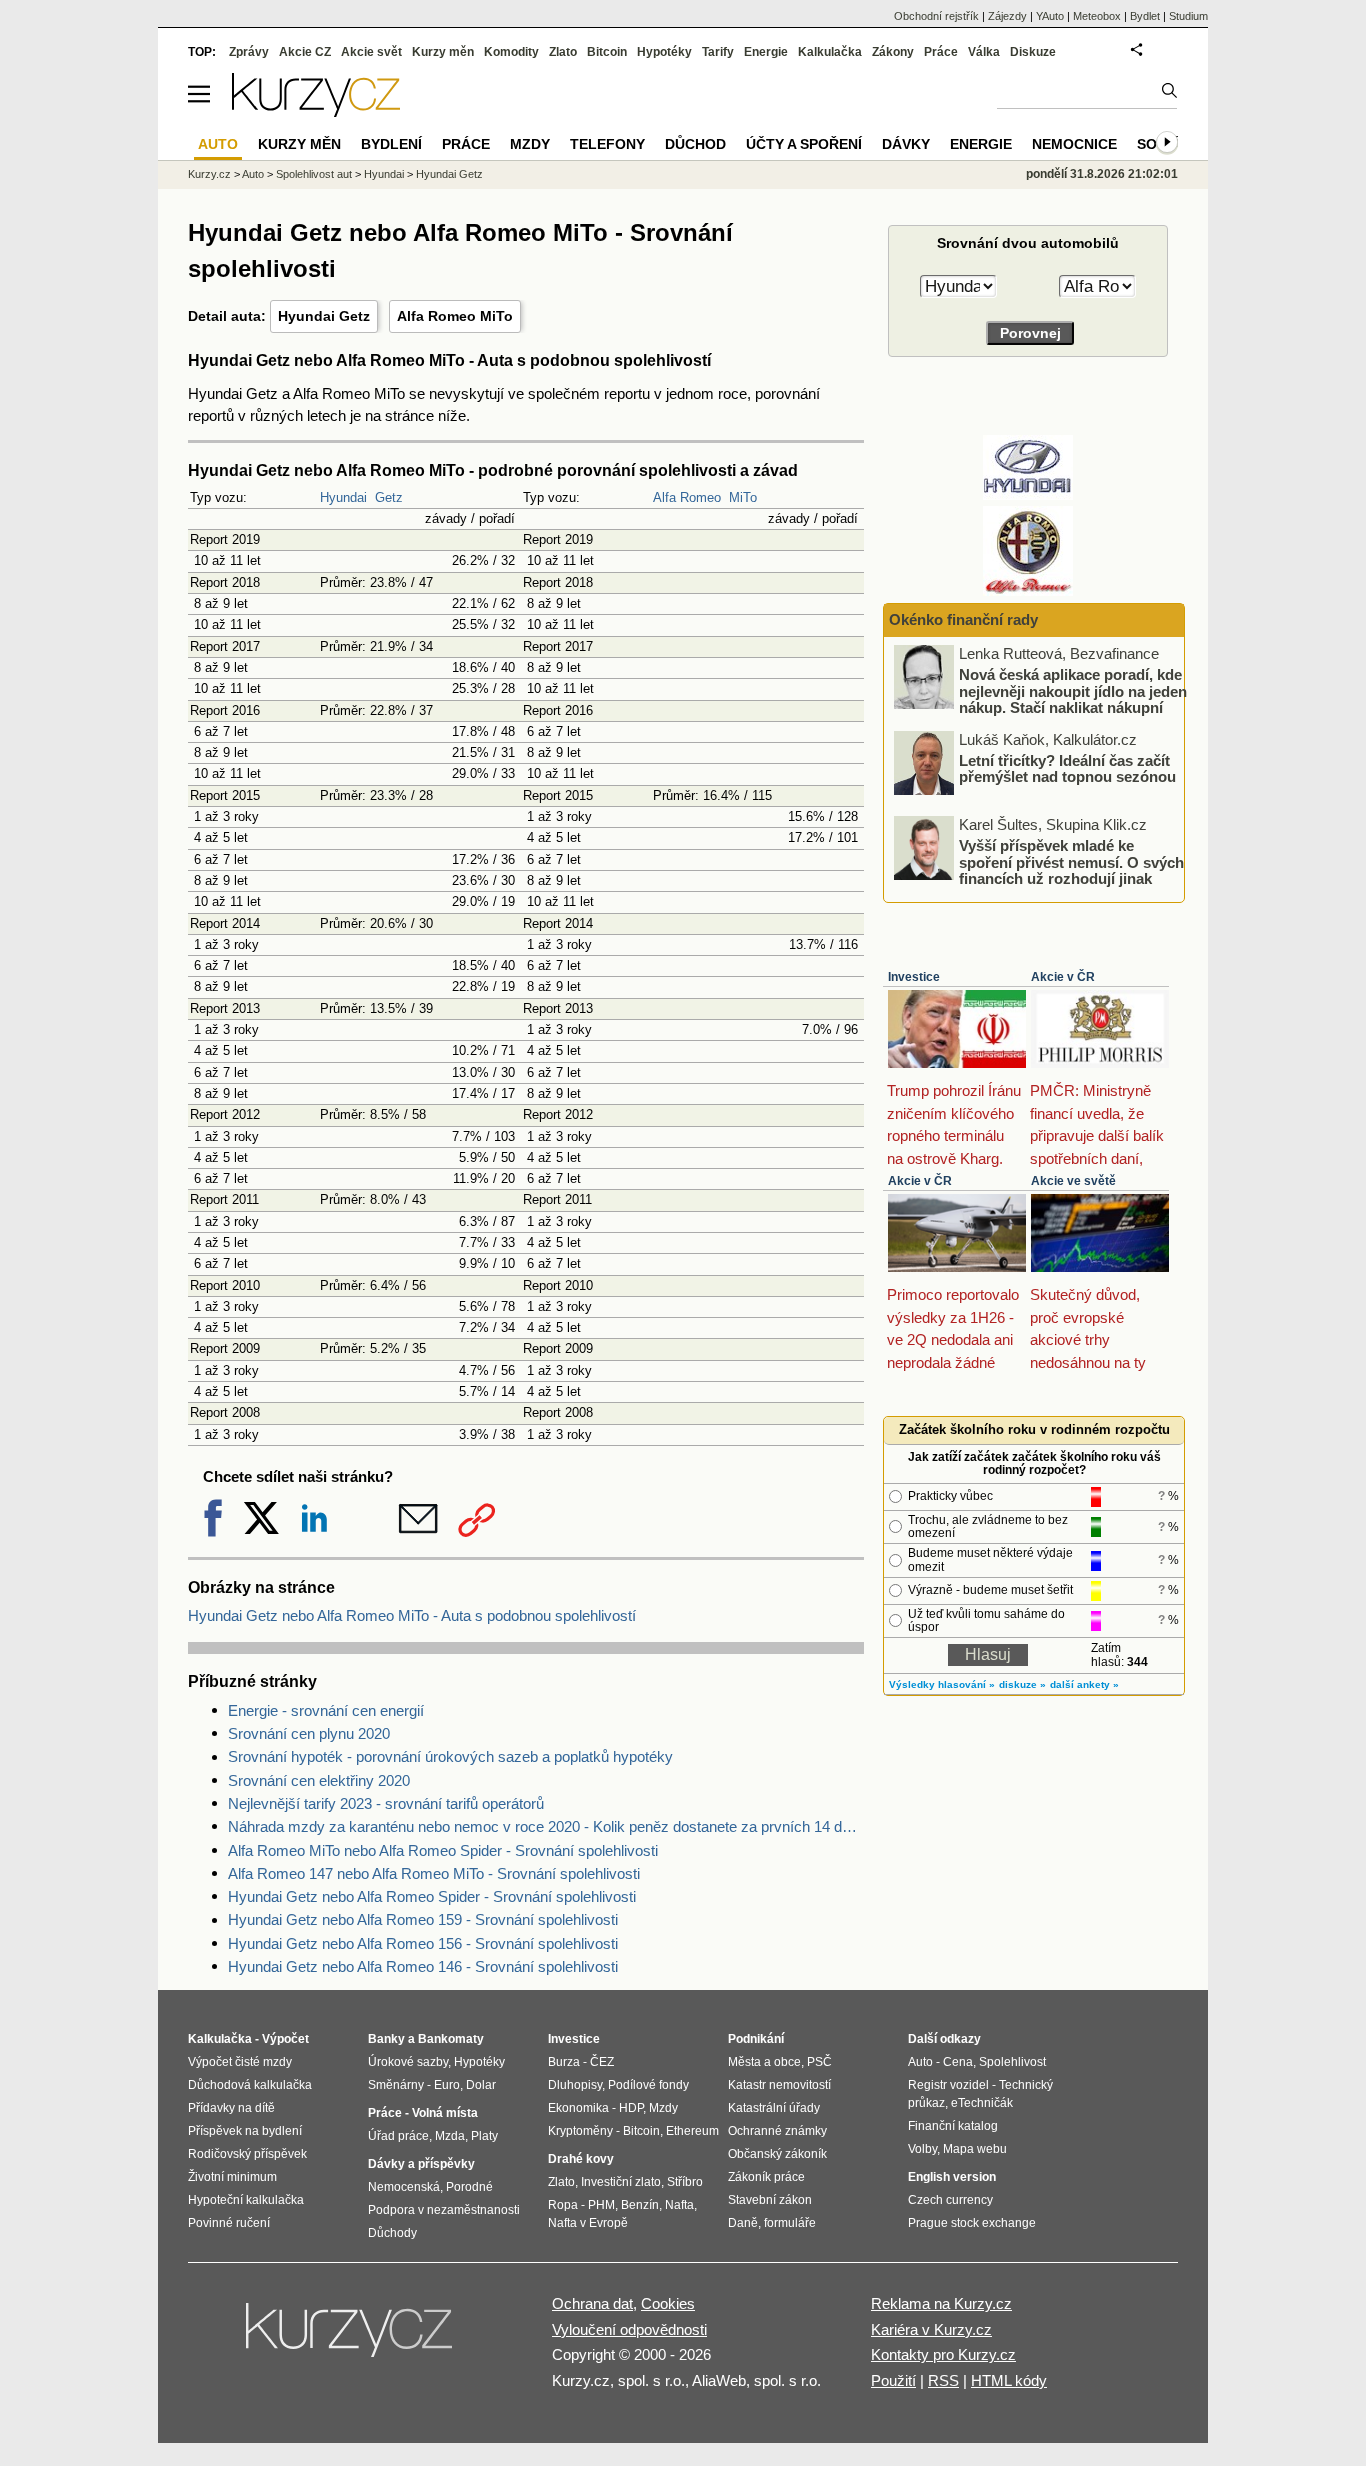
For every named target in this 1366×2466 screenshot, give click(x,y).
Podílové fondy (648, 2085)
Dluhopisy (575, 2085)
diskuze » (1022, 1684)
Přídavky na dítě (231, 2108)
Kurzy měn (443, 52)
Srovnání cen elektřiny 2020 (319, 1780)
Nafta (679, 2205)
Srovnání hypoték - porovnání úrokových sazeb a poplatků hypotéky (450, 1756)
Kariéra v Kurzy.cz (931, 2329)
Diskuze (1033, 52)
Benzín (640, 2205)
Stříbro (685, 2182)
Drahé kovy (581, 2159)
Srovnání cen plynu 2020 (309, 1733)
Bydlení (391, 144)
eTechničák (982, 2103)
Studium (1188, 16)
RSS (943, 2380)
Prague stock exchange (972, 2223)
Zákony (893, 52)
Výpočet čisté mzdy (240, 2062)
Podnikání (756, 2039)
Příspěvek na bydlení (245, 2131)
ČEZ (602, 2062)
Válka (984, 52)
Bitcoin (607, 52)
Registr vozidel (948, 2085)
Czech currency (950, 2200)
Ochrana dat (592, 2303)
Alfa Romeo (687, 497)
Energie (766, 52)
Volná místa (445, 2113)
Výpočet (285, 2039)
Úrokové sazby (408, 2062)
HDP (631, 2108)
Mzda (450, 2136)
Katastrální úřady (774, 2108)
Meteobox (1097, 16)
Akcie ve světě (1073, 1181)
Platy (484, 2136)
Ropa (563, 2205)
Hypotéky (664, 52)
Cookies (668, 2303)
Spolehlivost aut (314, 174)
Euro (447, 2085)
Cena (958, 2062)
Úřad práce (398, 2136)
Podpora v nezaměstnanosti (444, 2210)
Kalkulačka (830, 52)
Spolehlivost (1012, 2062)
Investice (914, 977)
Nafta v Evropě (588, 2223)
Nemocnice (1074, 144)
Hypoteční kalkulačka (246, 2200)
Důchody (392, 2233)
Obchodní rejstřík (936, 16)
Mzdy (530, 144)
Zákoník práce (766, 2177)
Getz (389, 497)
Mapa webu (975, 2149)
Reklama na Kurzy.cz (941, 2303)
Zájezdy (1007, 16)
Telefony (607, 144)
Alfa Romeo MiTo (455, 316)
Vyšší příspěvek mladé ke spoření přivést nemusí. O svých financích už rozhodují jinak (1071, 862)
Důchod (695, 144)
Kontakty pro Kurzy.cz (943, 2354)
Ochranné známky (777, 2131)
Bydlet (1145, 16)
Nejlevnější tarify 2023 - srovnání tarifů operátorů (386, 1803)
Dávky (906, 144)
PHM (601, 2205)
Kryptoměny (580, 2131)
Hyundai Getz (324, 316)
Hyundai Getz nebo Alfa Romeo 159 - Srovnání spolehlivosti (423, 1919)
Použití (893, 2380)
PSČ (819, 2062)
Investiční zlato (621, 2182)
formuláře (790, 2223)
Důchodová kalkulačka (250, 2085)
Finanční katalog (953, 2126)
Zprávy (249, 52)
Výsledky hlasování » (942, 1684)
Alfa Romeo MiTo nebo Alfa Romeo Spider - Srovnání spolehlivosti (443, 1850)
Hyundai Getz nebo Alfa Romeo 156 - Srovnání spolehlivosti (423, 1943)
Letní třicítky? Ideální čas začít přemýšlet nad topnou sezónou (1067, 768)
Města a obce (764, 2062)
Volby (922, 2149)
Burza (564, 2062)
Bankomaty (451, 2039)
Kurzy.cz (209, 174)
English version (952, 2177)
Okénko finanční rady (963, 619)
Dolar (481, 2085)
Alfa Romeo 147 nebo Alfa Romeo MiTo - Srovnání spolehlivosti (434, 1873)
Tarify (718, 52)
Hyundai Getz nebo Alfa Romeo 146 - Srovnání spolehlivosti (423, 1966)
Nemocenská (404, 2187)
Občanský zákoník (777, 2154)
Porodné (469, 2187)
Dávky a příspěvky (421, 2164)
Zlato (563, 52)
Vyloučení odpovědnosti (629, 2329)
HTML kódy (1009, 2380)
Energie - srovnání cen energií (326, 1710)
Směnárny (396, 2085)
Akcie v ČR (1063, 977)
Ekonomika (578, 2108)
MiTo (743, 497)
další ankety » (1084, 1684)
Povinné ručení (229, 2223)
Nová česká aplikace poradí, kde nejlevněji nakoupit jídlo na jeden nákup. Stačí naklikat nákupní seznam (1073, 699)
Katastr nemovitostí (779, 2085)
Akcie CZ (305, 52)
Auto (253, 174)
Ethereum (692, 2131)
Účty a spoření (804, 144)
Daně (743, 2223)
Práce (941, 52)
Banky (386, 2039)
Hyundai (343, 497)
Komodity (511, 52)
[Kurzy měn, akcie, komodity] (351, 2338)
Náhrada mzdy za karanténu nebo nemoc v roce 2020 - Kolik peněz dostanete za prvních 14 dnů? (546, 1826)
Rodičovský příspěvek (247, 2154)
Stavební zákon (770, 2200)
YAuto (1050, 16)
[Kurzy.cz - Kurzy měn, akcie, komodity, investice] (316, 111)
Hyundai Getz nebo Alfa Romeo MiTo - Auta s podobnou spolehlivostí (412, 1615)
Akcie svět (371, 52)
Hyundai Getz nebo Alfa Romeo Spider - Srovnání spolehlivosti (432, 1896)
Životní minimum (232, 2177)
